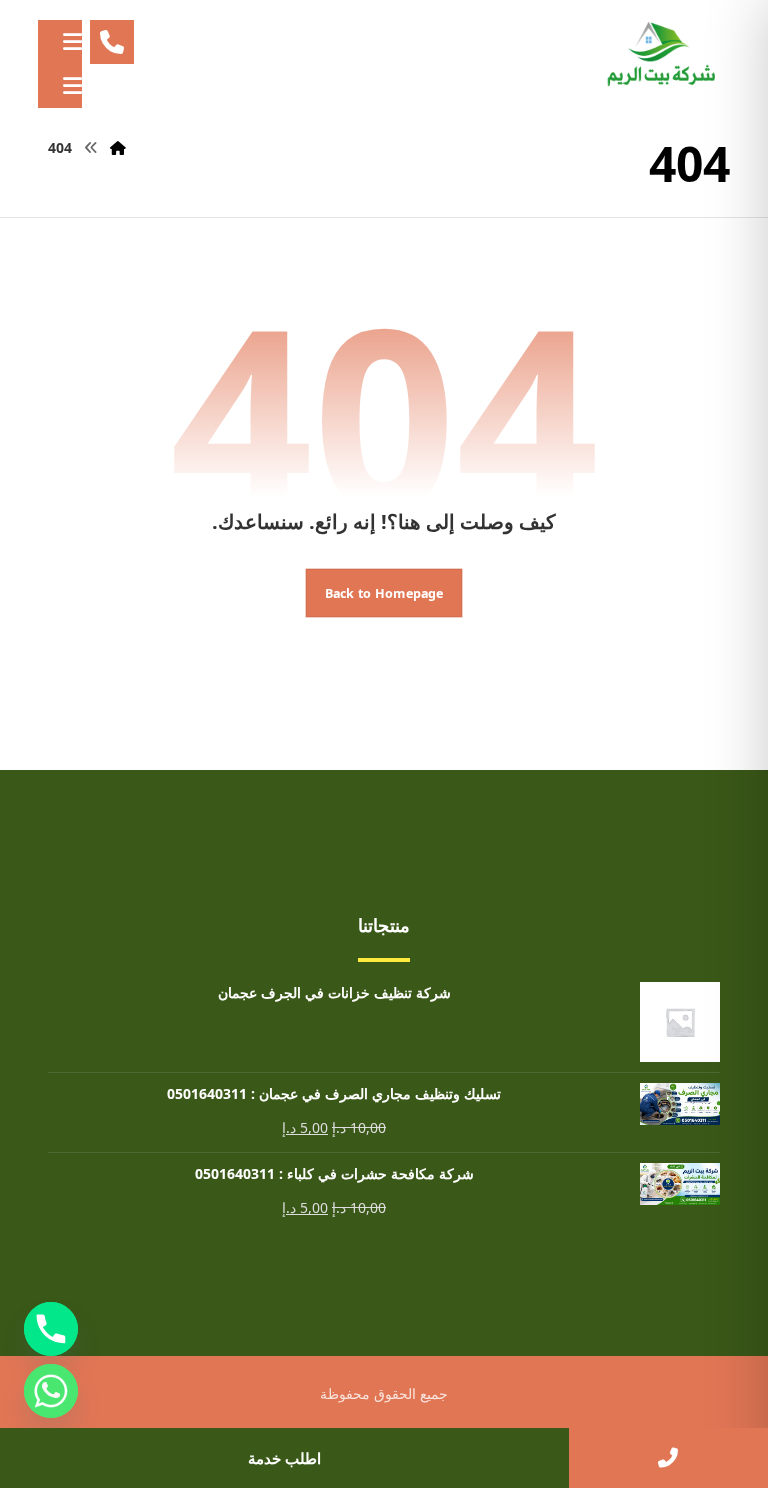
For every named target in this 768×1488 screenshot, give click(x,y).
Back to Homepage (384, 592)
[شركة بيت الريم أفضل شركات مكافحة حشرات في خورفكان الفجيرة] (660, 55)
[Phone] (51, 1329)
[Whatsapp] (51, 1391)
